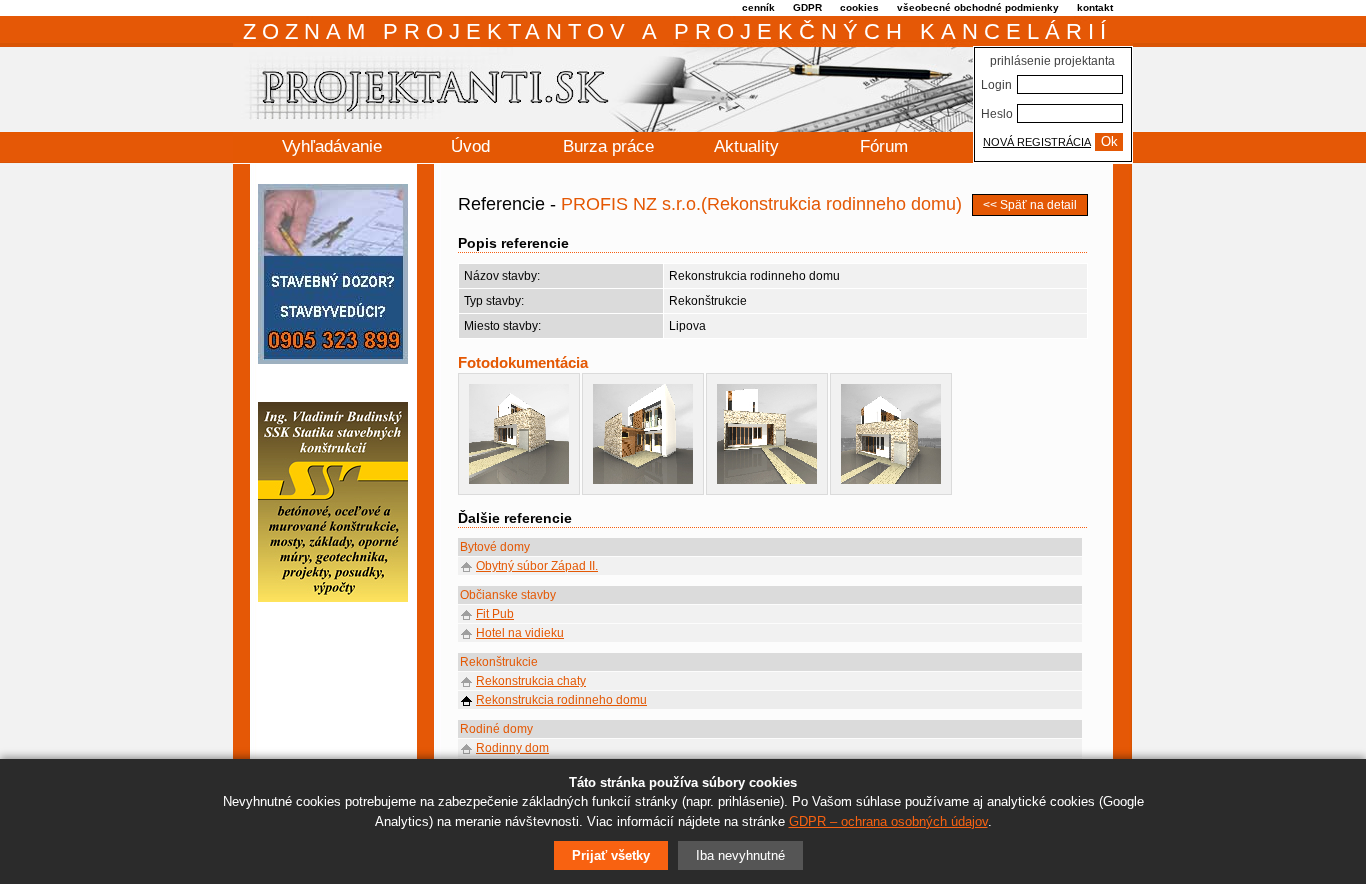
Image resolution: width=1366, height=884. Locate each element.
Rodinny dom (512, 748)
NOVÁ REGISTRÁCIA (1037, 142)
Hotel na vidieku (520, 633)
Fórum (884, 146)
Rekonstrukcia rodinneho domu (561, 700)
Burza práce (608, 146)
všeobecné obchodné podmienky (978, 7)
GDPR (807, 7)
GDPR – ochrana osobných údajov (888, 821)
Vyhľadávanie (332, 146)
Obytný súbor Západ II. (537, 566)
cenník (758, 7)
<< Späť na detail (1030, 205)
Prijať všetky (611, 855)
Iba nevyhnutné (740, 855)
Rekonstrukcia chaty (531, 681)
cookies (859, 7)
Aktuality (746, 146)
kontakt (1095, 7)
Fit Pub (495, 614)
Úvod (470, 146)
